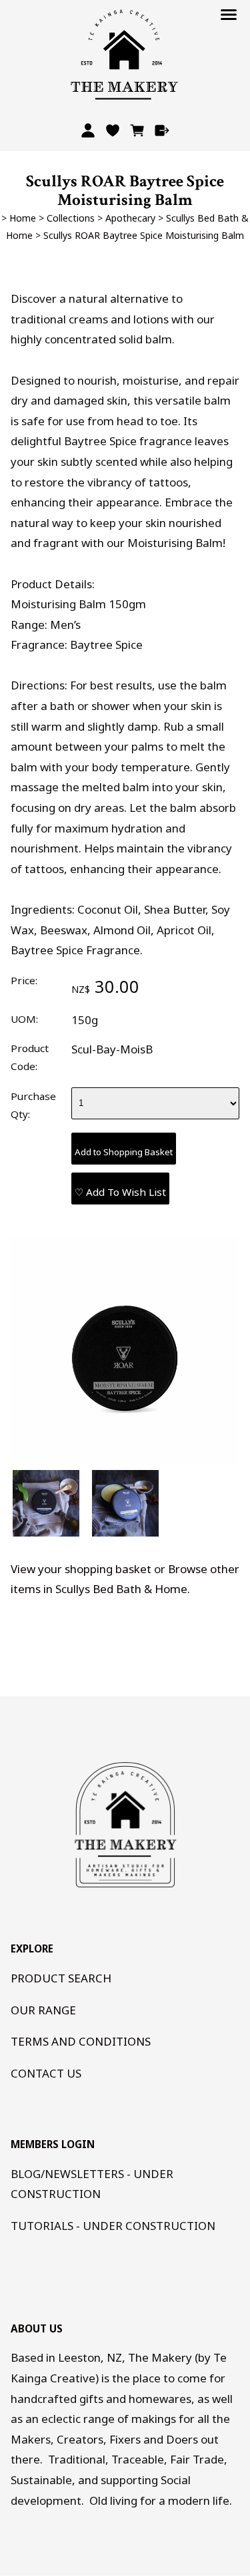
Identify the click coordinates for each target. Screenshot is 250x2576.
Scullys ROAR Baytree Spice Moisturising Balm (144, 235)
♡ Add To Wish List (120, 1192)
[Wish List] (113, 130)
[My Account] (88, 130)
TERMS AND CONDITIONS (81, 2041)
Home (23, 218)
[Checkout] (162, 130)
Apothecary (130, 218)
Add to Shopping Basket (124, 1152)
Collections (71, 218)
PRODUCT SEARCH (61, 1978)
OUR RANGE (43, 2010)
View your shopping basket (81, 1569)
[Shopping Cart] (137, 130)
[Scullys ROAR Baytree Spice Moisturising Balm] (125, 1461)
